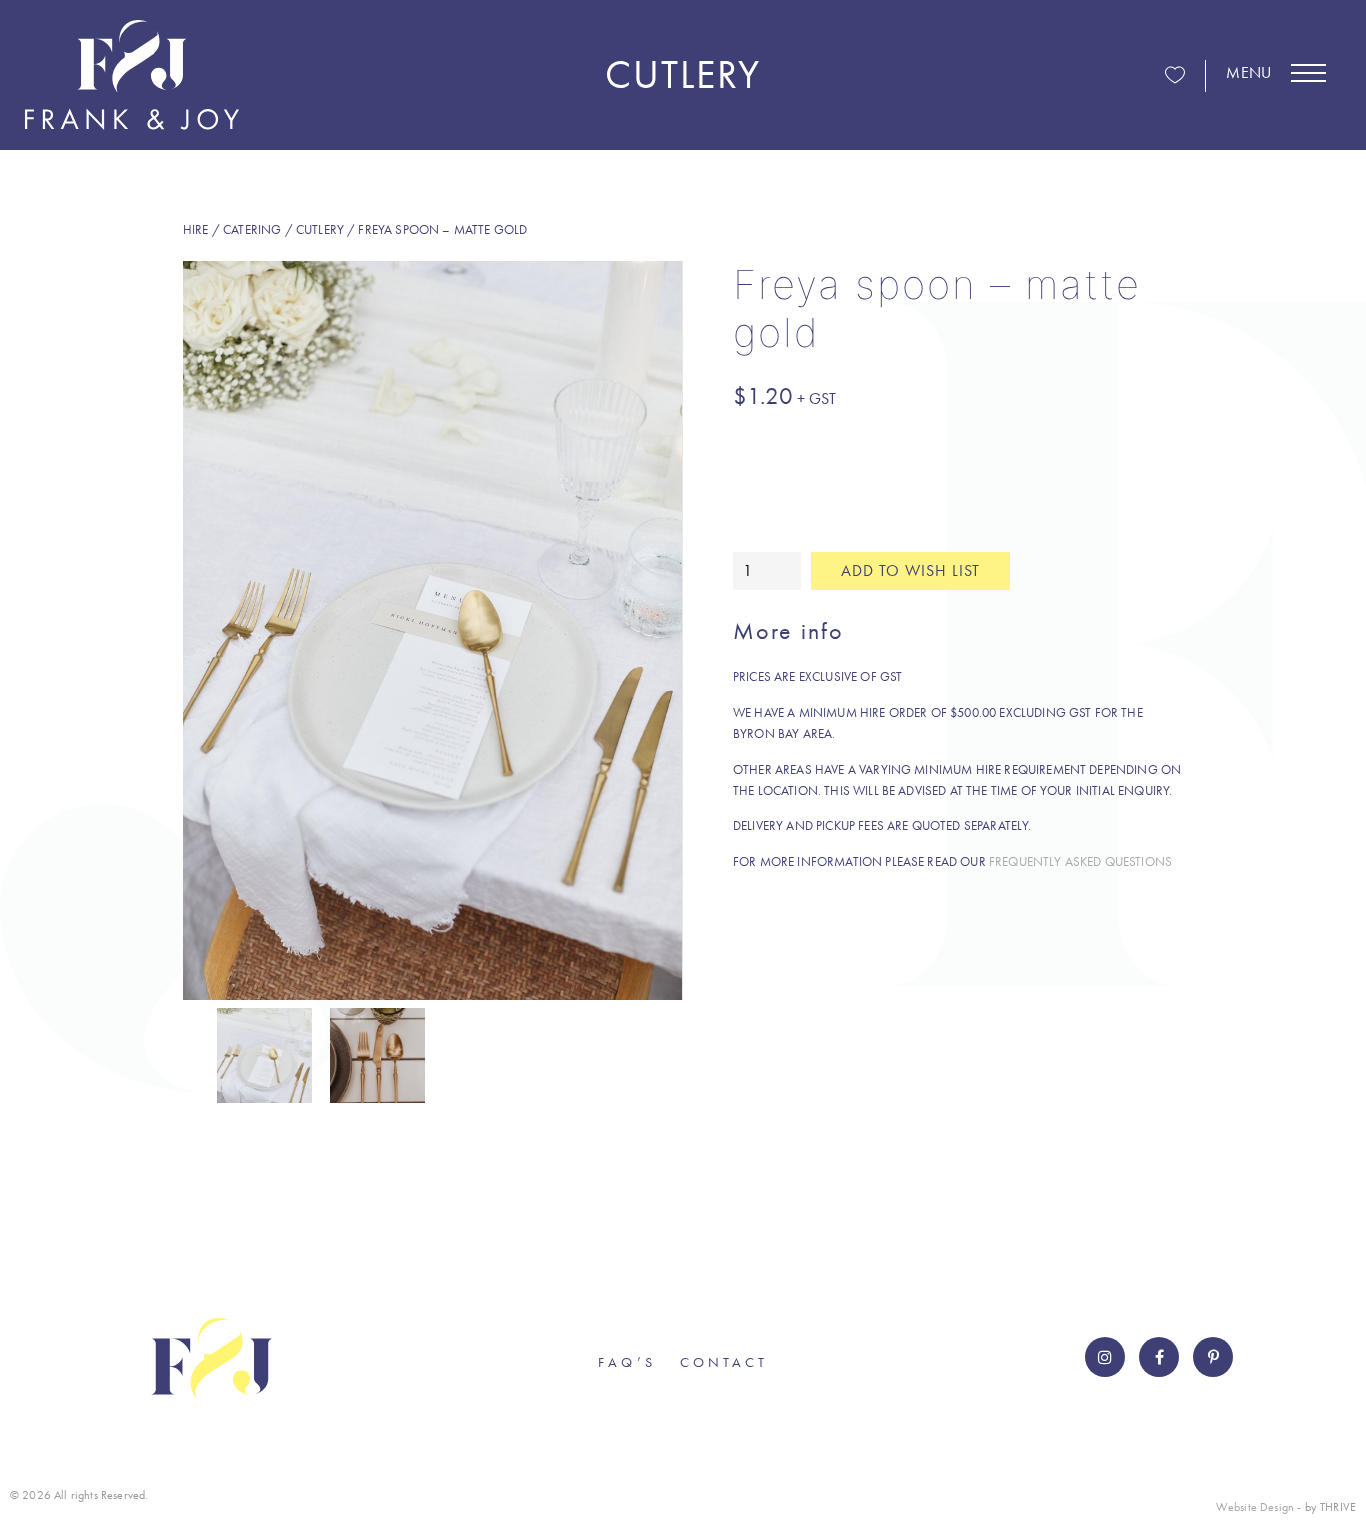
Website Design (1255, 1507)
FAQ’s (627, 1362)
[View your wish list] (1175, 76)
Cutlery (320, 229)
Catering (252, 229)
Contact (724, 1362)
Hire (196, 229)
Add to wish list (910, 570)
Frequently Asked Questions (1080, 861)
